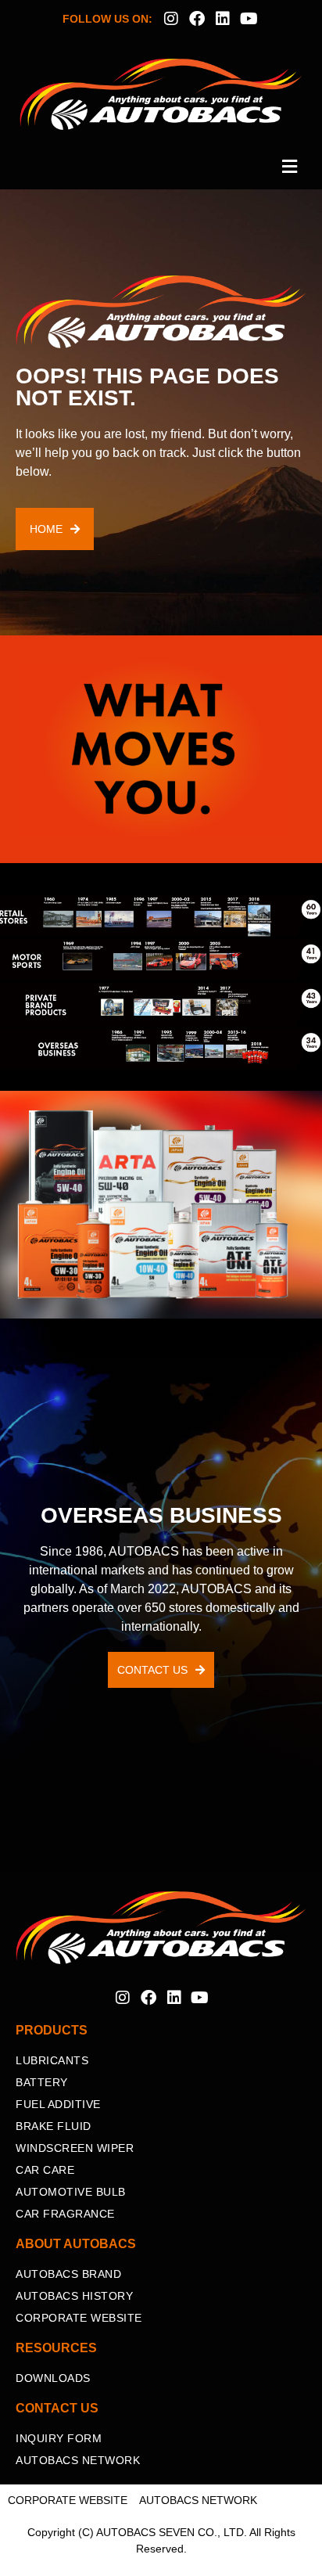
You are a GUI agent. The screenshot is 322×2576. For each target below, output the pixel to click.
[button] (161, 167)
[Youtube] (249, 19)
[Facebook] (197, 19)
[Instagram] (171, 19)
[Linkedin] (223, 19)
